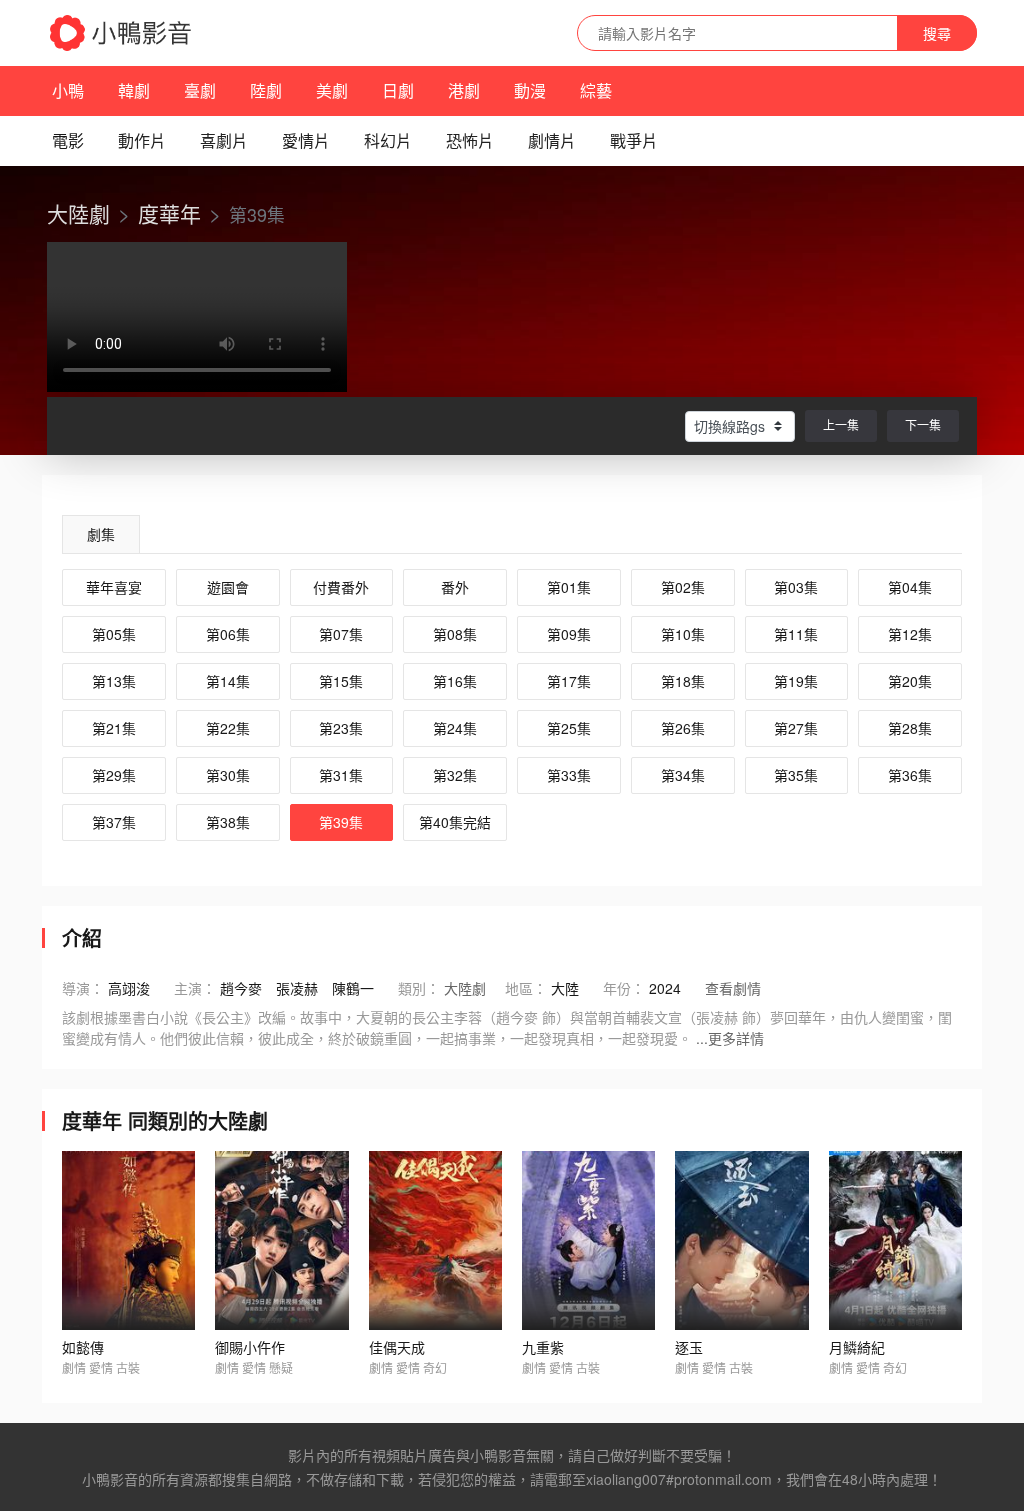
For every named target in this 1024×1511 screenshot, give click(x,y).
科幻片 (388, 140)
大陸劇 (78, 213)
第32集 (455, 775)
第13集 (114, 681)
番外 (455, 587)
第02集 (683, 587)
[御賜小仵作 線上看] (281, 1241)
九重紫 (543, 1347)
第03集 (796, 587)
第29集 (114, 775)
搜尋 (937, 33)
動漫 (530, 90)
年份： (624, 988)
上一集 (841, 424)
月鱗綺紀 (857, 1347)
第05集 (114, 634)
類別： (419, 988)
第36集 (910, 775)
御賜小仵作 (250, 1347)
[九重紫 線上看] (588, 1241)
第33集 (569, 775)
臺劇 (200, 90)
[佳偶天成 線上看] (435, 1241)
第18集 (683, 681)
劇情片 (552, 140)
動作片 (142, 140)
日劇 (398, 90)
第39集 (341, 822)
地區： (526, 988)
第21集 (114, 728)
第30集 (228, 775)
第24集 (455, 728)
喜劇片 (224, 140)
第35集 (796, 775)
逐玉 (689, 1347)
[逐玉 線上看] (741, 1241)
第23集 (341, 728)
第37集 (114, 822)
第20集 (910, 681)
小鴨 (68, 90)
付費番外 (341, 587)
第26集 (683, 728)
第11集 (796, 634)
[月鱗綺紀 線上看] (895, 1241)
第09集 (569, 634)
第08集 (455, 634)
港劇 (464, 90)
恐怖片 (470, 140)
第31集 (341, 775)
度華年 (169, 213)
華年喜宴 (114, 587)
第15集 (341, 681)
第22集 (228, 728)
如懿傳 (83, 1347)
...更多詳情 (730, 1038)
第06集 (228, 634)
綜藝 (596, 90)
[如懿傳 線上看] (128, 1241)
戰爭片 (634, 140)
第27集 (796, 728)
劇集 (101, 534)
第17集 (569, 681)
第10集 (683, 634)
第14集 (228, 681)
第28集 (910, 728)
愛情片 (306, 140)
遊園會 (228, 587)
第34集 (683, 775)
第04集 (910, 587)
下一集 (923, 424)
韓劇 (134, 90)
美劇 (332, 90)
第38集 (228, 822)
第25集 (569, 728)
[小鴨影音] (122, 33)
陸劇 (266, 90)
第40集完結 (455, 822)
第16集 (455, 681)
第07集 (341, 634)
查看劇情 (733, 988)
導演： (83, 988)
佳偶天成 (397, 1347)
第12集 (910, 634)
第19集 (796, 681)
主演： (195, 988)
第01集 (569, 587)
